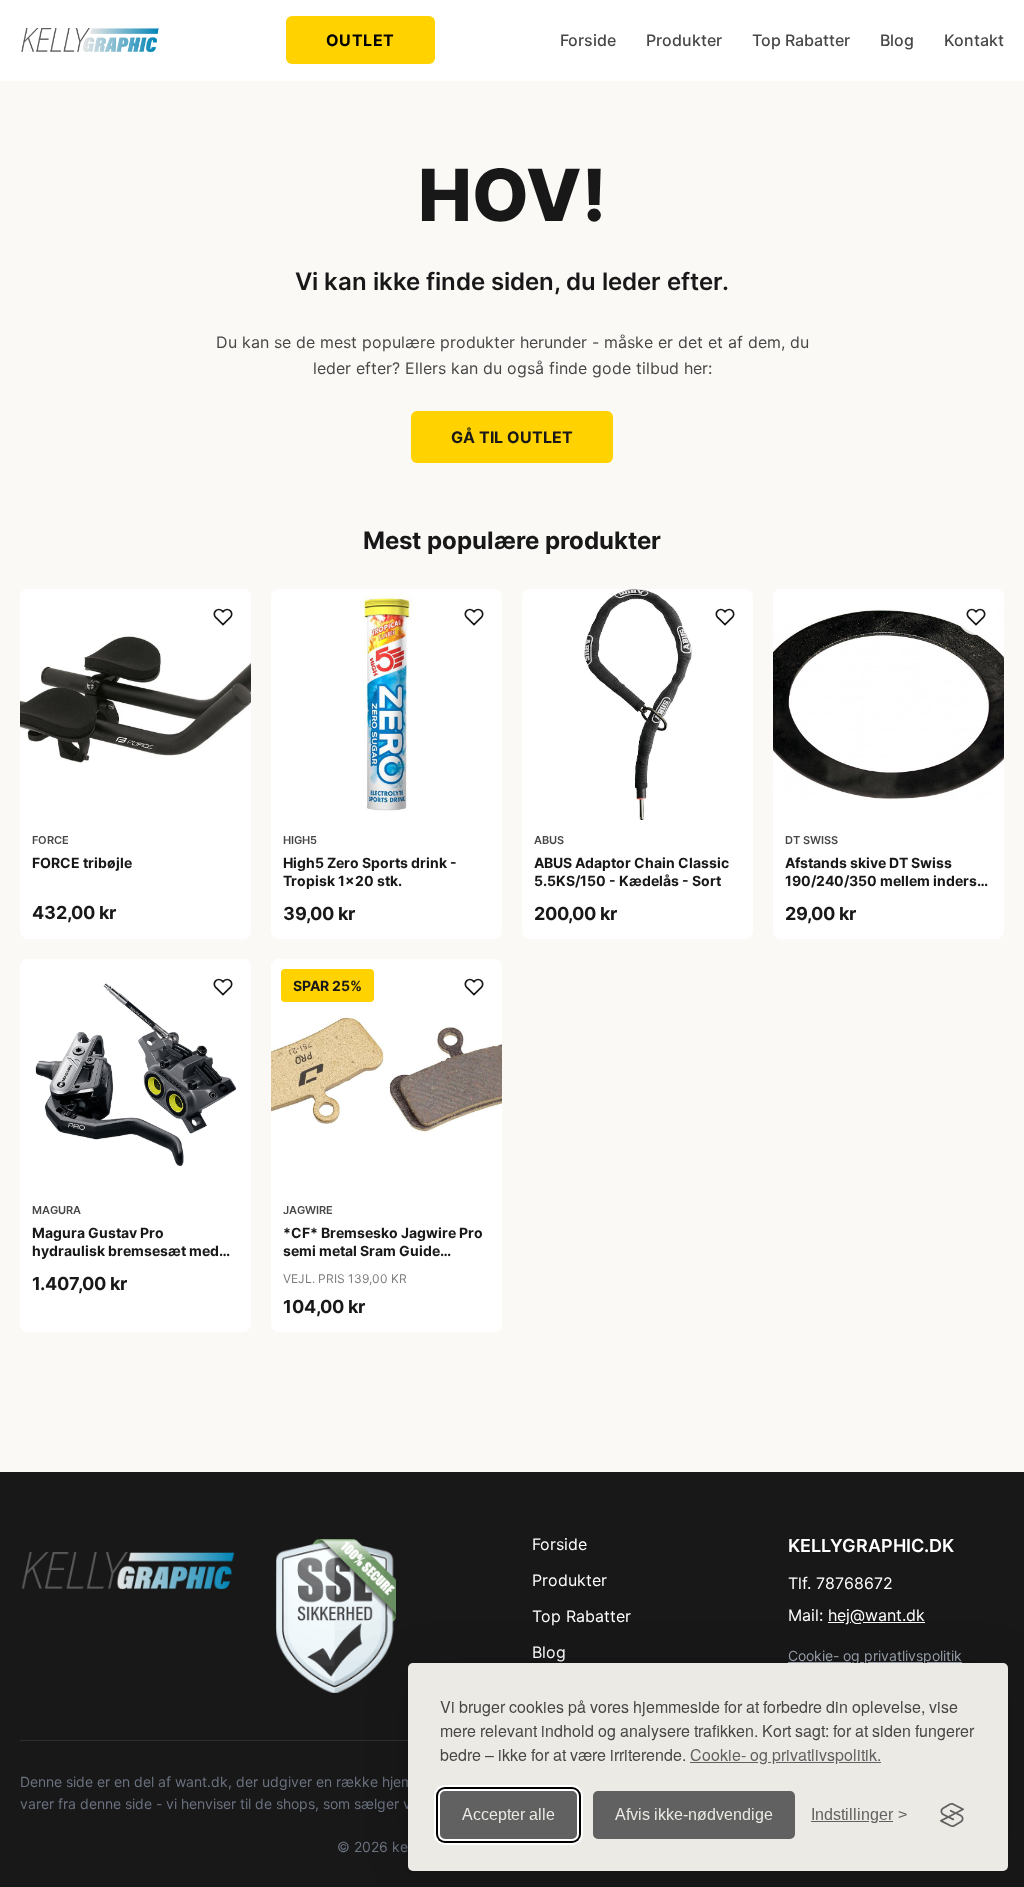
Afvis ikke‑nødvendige (694, 1814)
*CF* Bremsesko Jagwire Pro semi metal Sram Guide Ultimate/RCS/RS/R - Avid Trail (385, 1250)
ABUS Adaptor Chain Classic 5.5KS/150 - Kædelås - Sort (631, 871)
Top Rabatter (801, 40)
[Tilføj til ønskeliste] (223, 617)
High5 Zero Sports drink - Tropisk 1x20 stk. (370, 871)
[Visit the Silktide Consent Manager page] (952, 1815)
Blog (897, 40)
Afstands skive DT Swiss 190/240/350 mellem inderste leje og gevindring (887, 880)
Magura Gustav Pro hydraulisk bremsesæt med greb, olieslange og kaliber (125, 1250)
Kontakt (974, 40)
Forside (588, 40)
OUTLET (360, 40)
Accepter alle (508, 1814)
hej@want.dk (876, 1615)
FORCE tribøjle (82, 862)
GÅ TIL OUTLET (512, 437)
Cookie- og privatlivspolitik (875, 1655)
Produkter (684, 40)
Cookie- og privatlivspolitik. (785, 1754)
